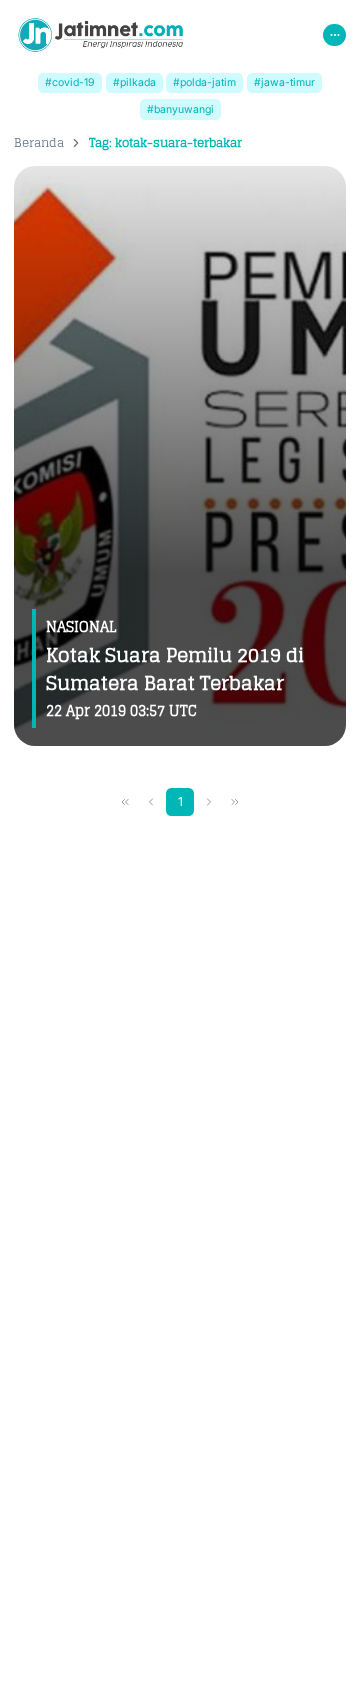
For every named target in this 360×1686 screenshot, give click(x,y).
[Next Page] (209, 802)
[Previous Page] (151, 802)
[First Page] (125, 802)
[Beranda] (100, 35)
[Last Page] (235, 802)
